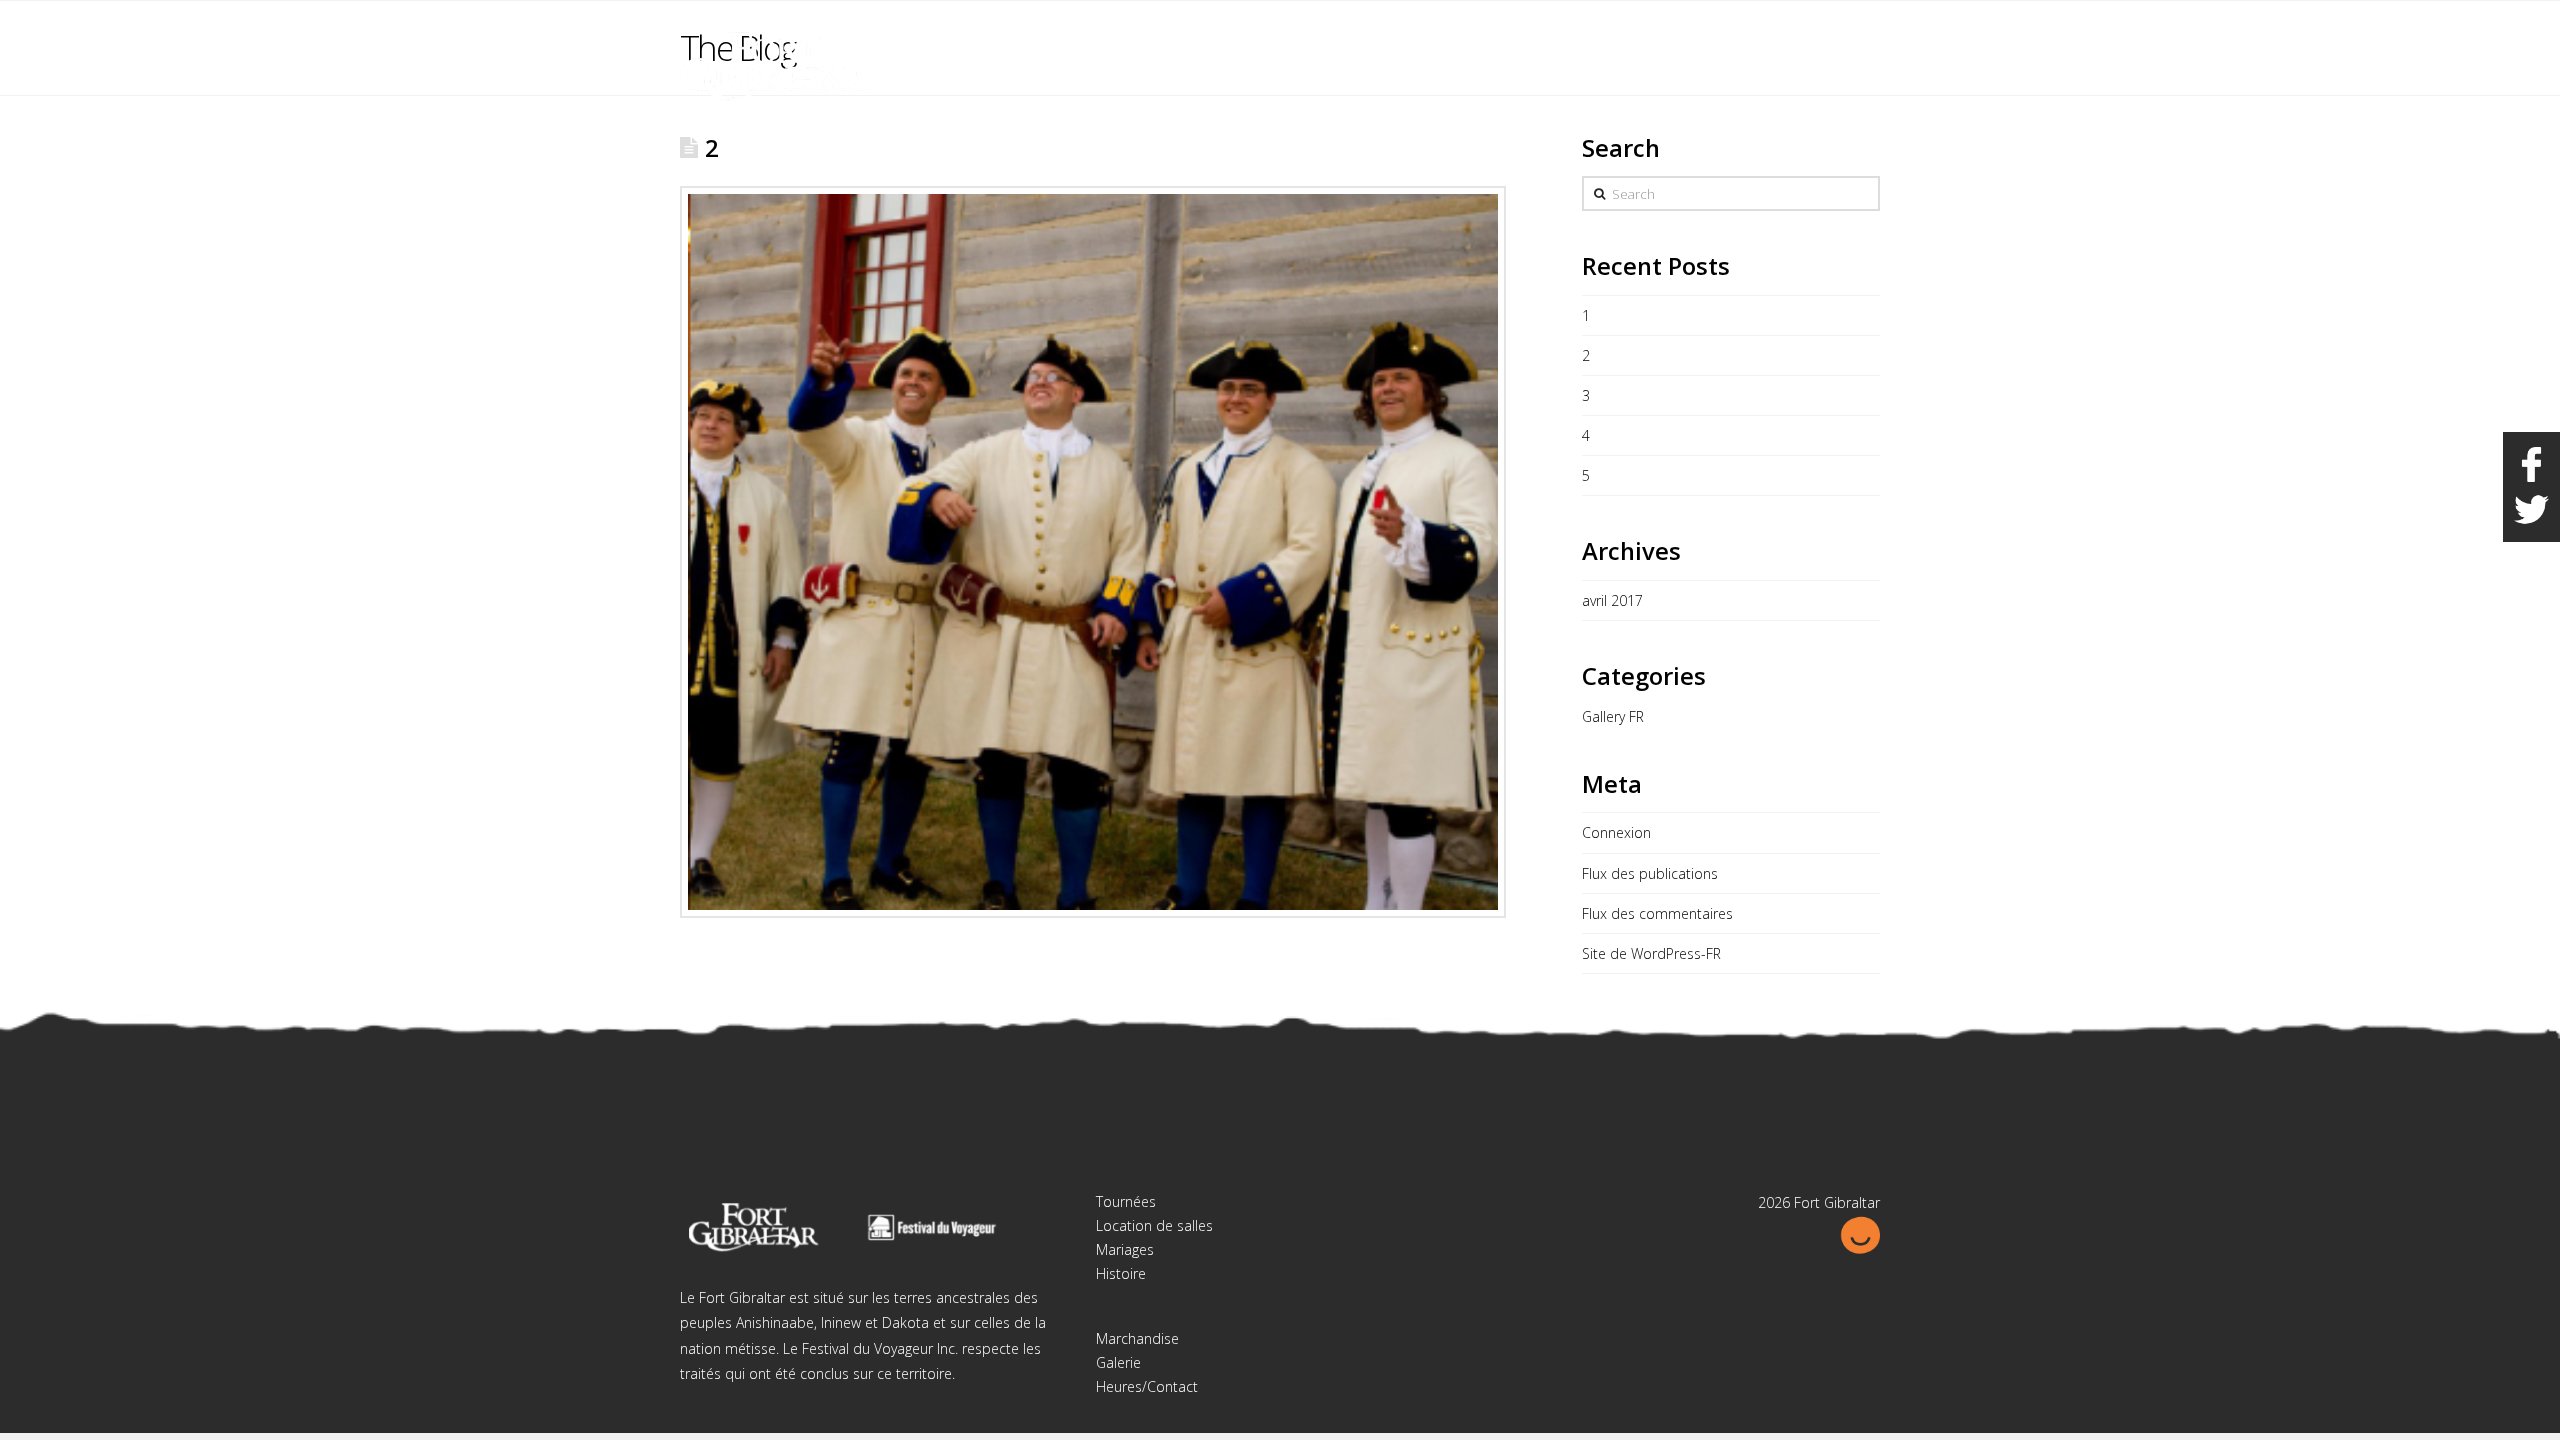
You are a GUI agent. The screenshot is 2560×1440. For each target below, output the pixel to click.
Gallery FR (1613, 716)
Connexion (1616, 832)
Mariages (1125, 1249)
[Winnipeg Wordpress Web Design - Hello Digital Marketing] (1860, 1233)
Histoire (1121, 1273)
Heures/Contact (1147, 1386)
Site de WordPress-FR (1651, 953)
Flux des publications (1650, 873)
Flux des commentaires (1657, 913)
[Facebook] (1826, 32)
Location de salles (1154, 1225)
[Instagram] (1864, 32)
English (1779, 28)
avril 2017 (1612, 600)
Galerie (1118, 1362)
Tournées (1126, 1201)
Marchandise (1137, 1338)
